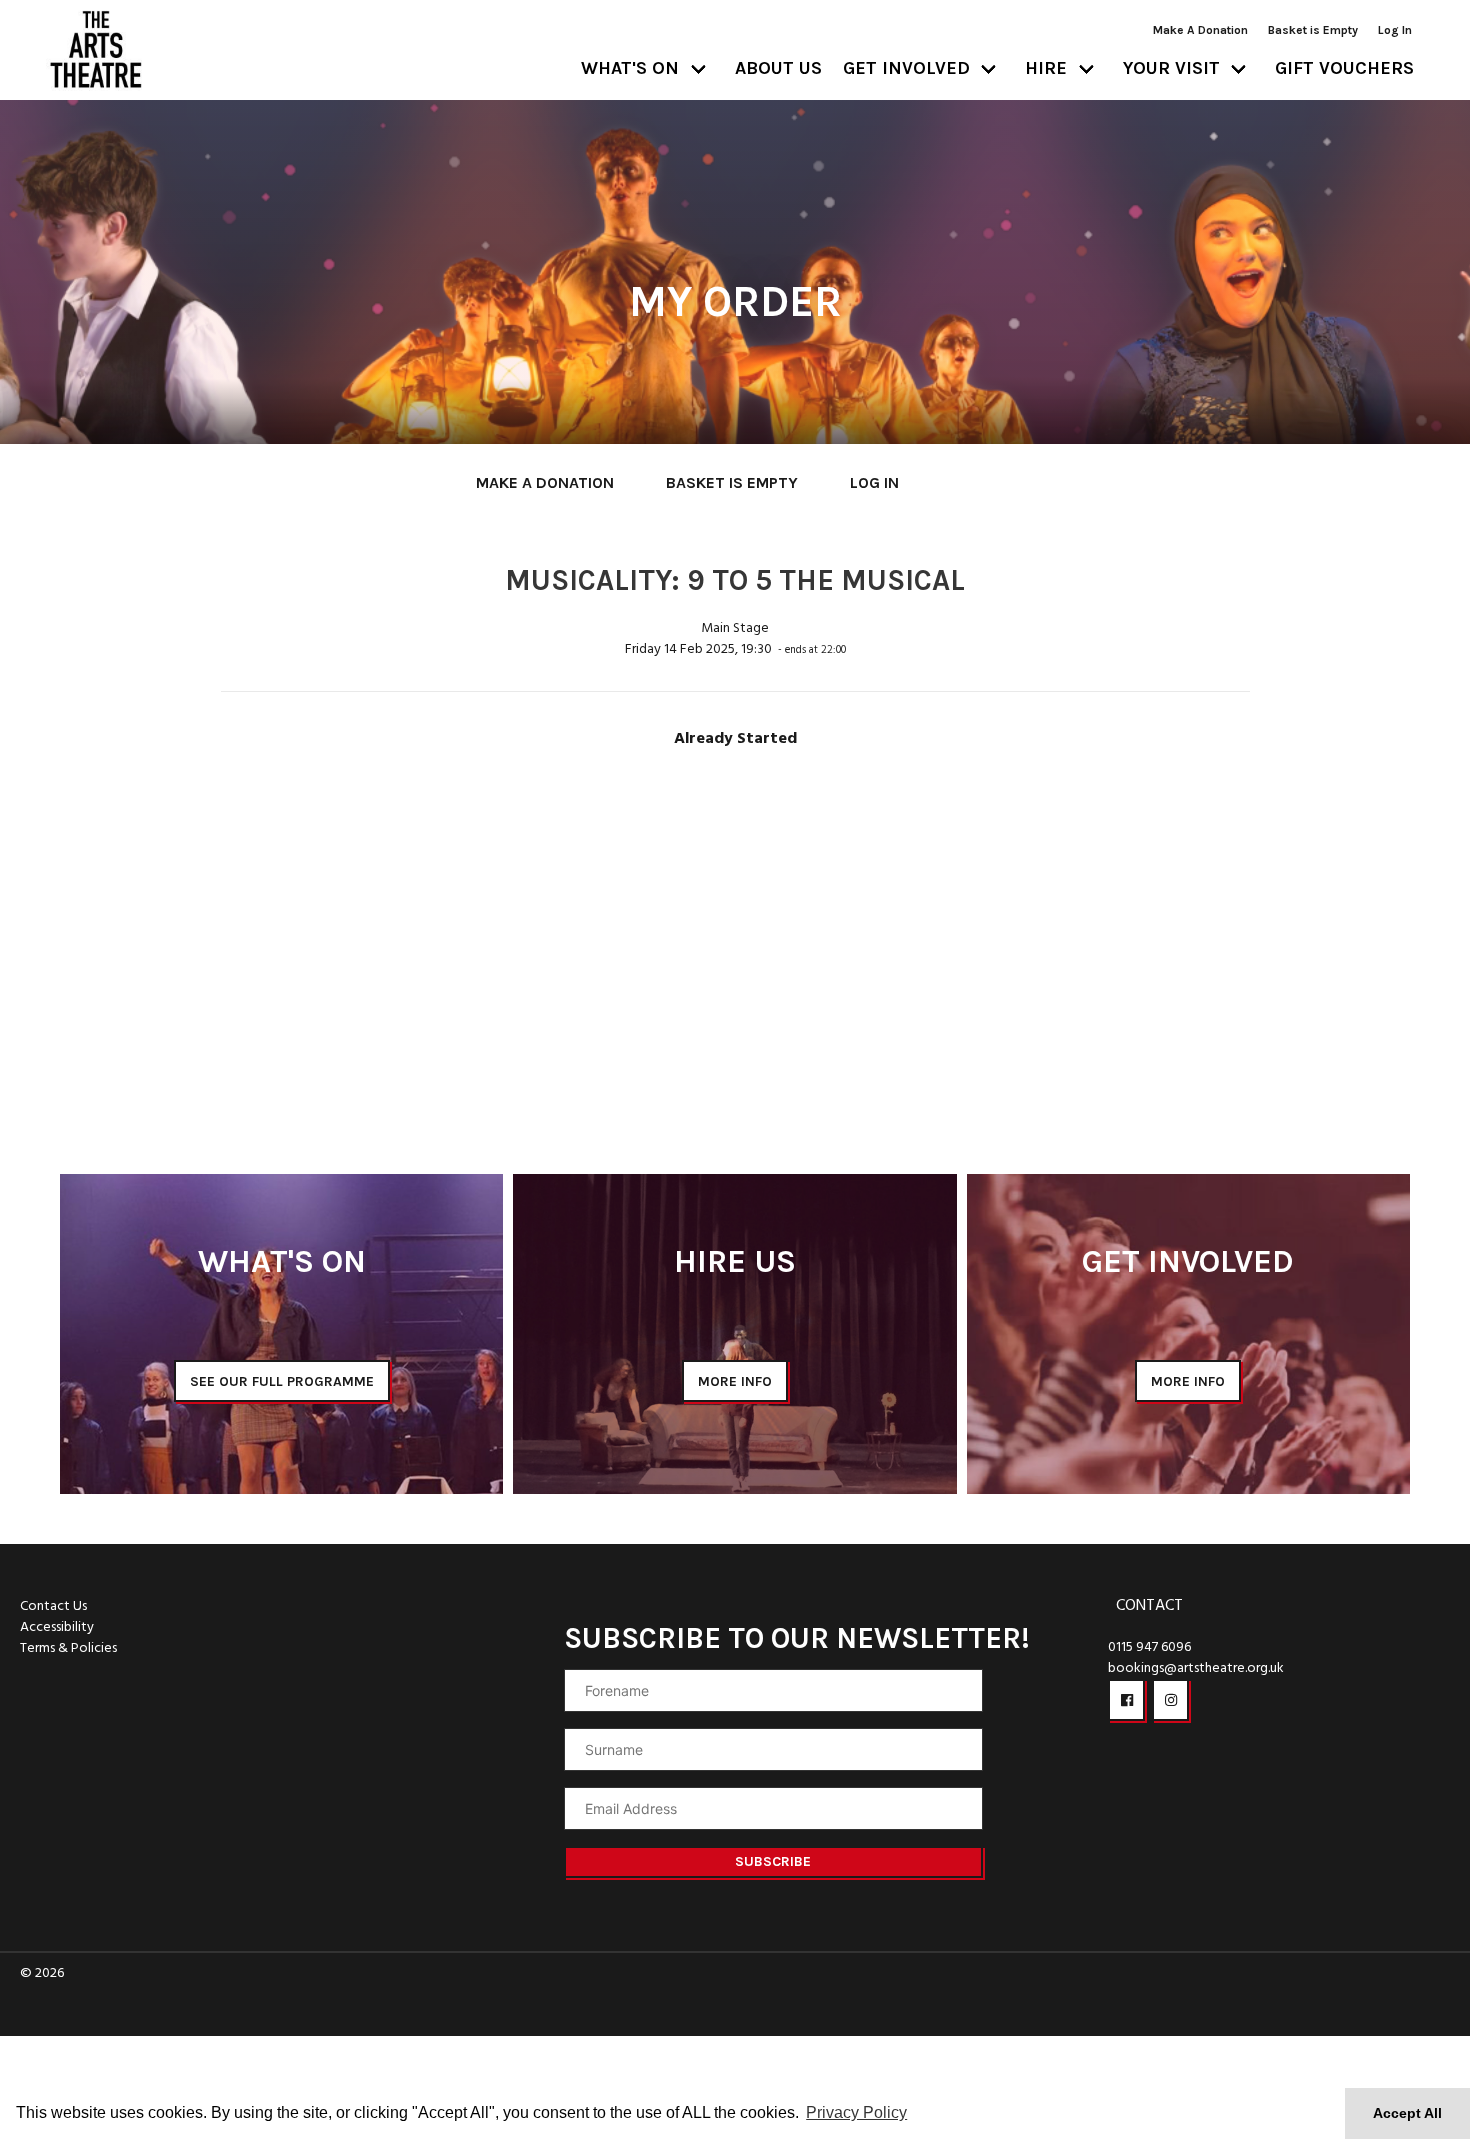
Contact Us (53, 1606)
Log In (1395, 30)
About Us (778, 68)
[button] (1126, 1700)
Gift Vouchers (1344, 68)
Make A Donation (1200, 30)
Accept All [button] (1407, 2113)
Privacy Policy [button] (856, 2112)
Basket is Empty (1313, 30)
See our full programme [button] (282, 1381)
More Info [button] (735, 1381)
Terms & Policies (68, 1648)
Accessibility (57, 1627)
